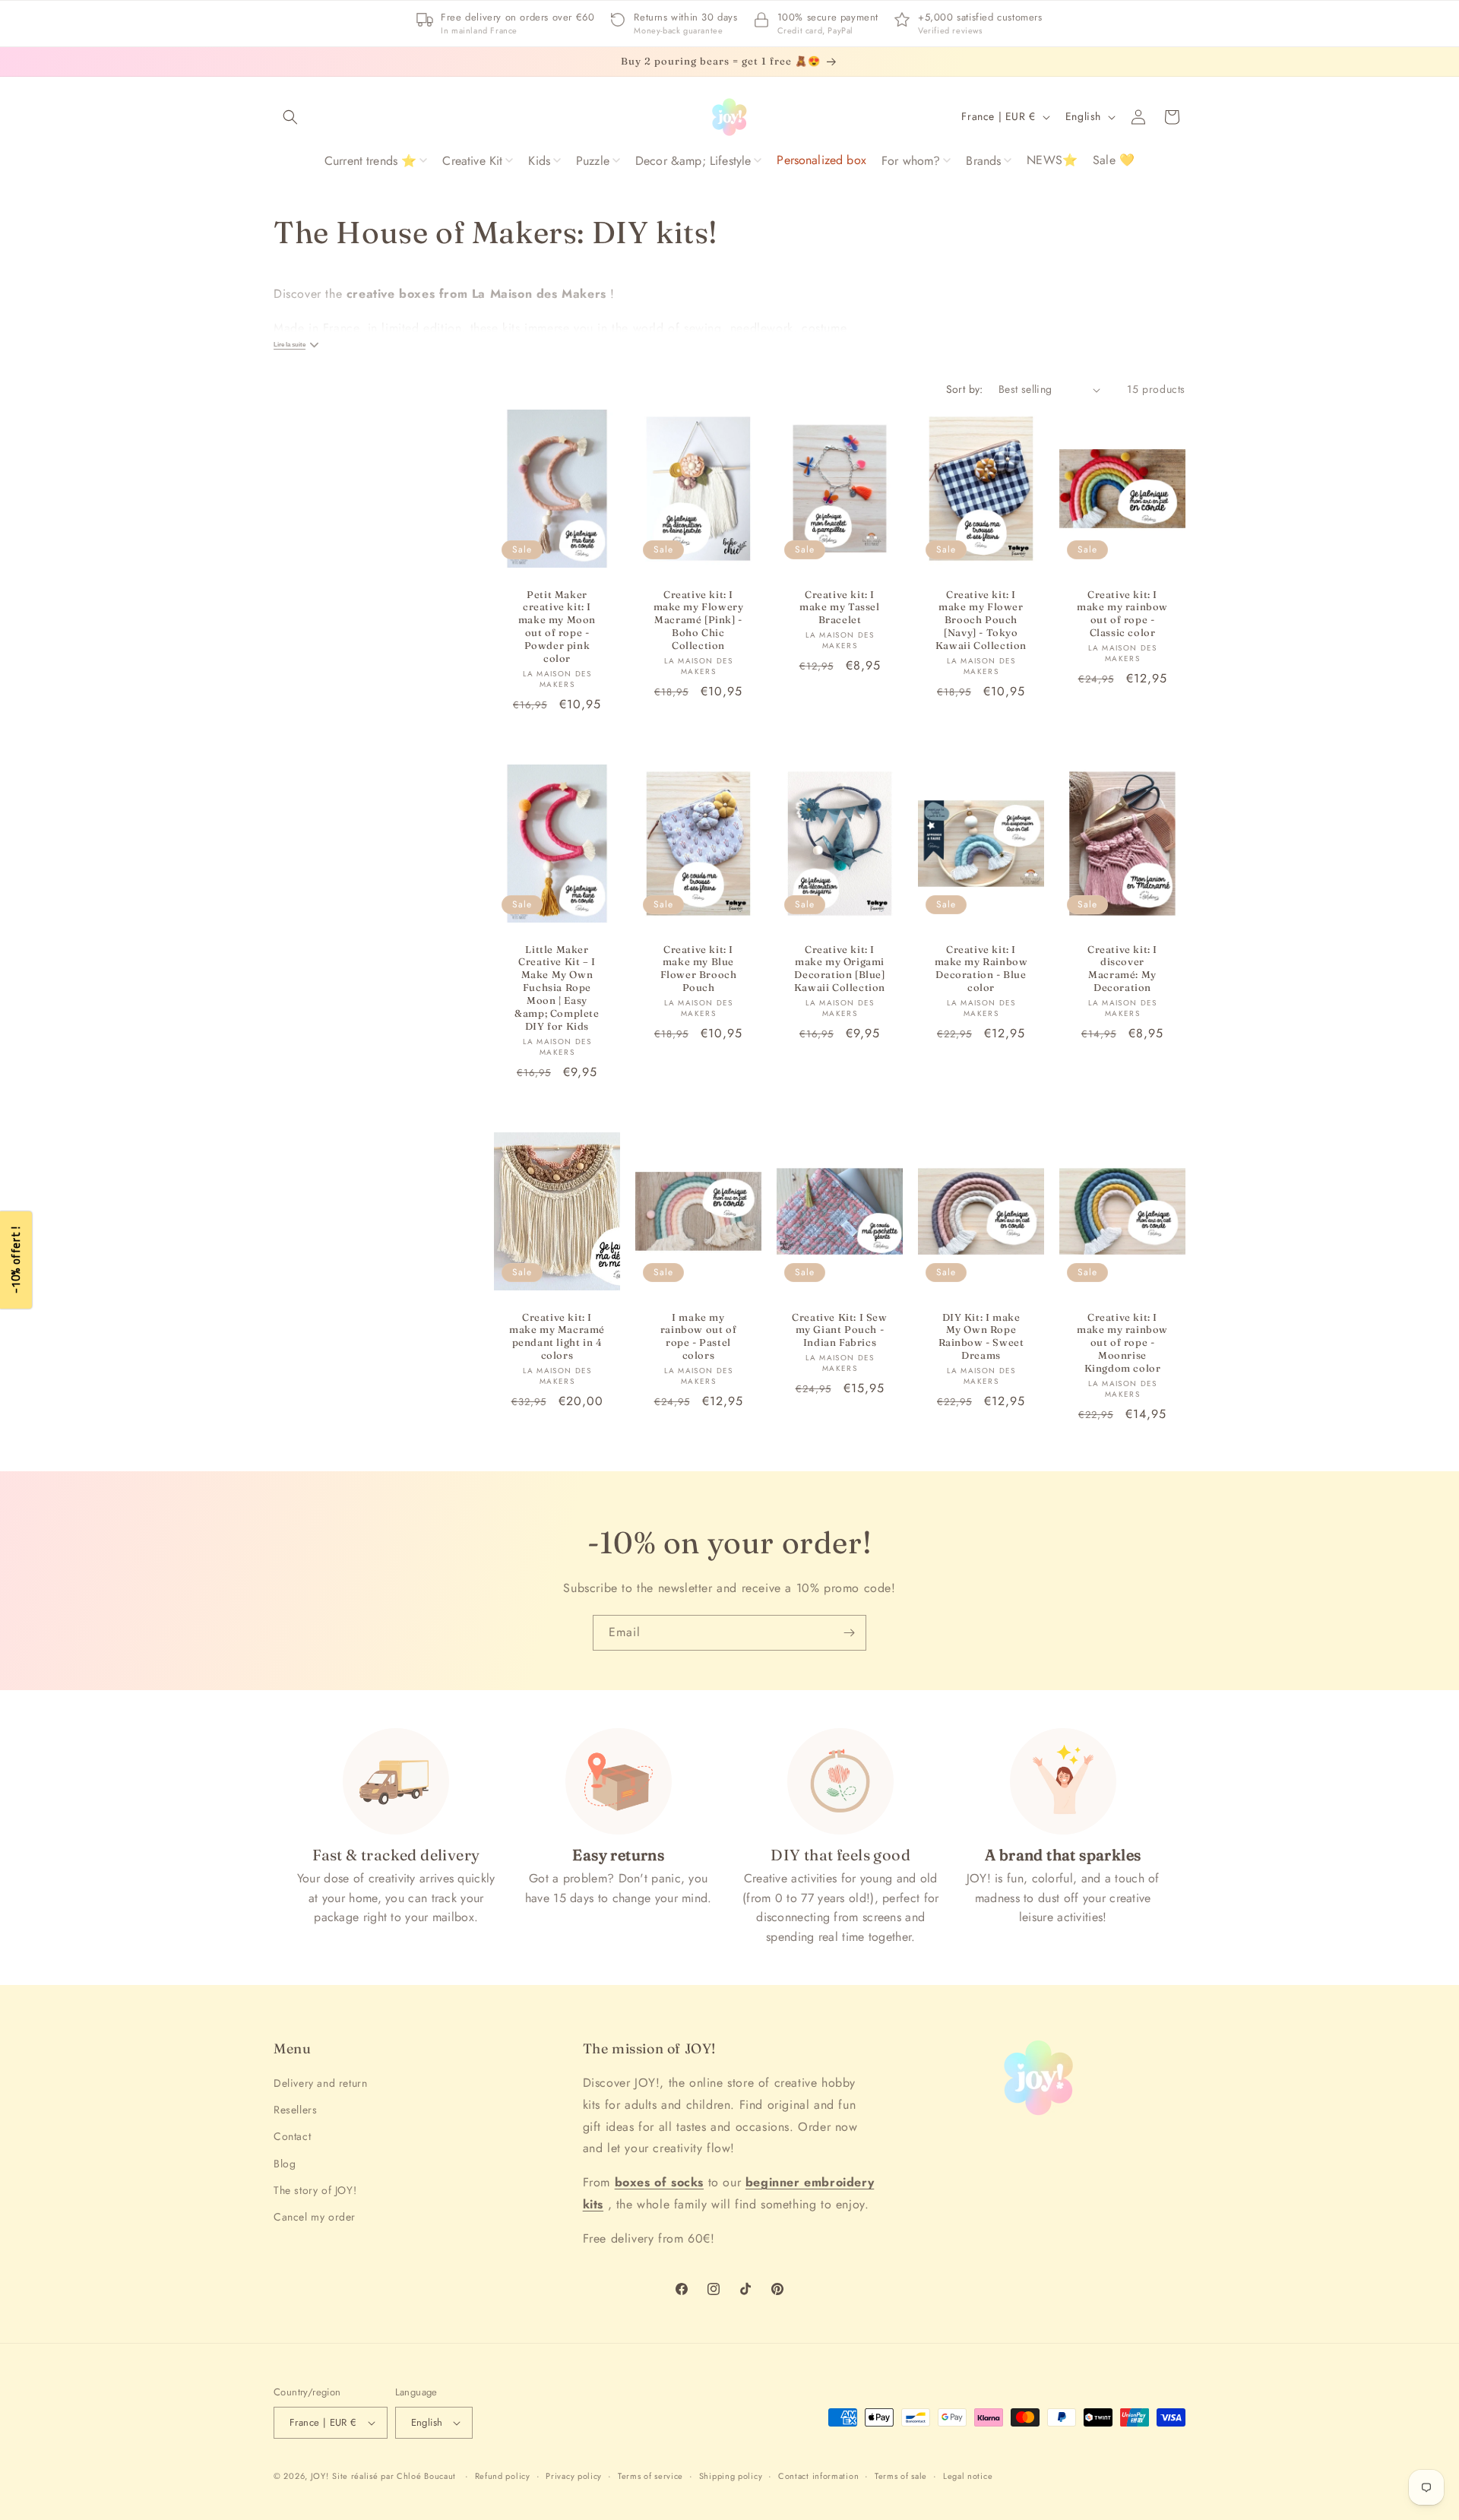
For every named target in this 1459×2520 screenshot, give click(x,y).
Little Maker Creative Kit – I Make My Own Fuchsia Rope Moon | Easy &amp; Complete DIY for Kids (557, 988)
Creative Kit (472, 161)
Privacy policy (574, 2476)
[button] (290, 117)
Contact (292, 2136)
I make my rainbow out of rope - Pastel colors (698, 1336)
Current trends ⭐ (371, 161)
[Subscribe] (849, 1633)
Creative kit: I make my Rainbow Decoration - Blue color (981, 969)
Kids (539, 161)
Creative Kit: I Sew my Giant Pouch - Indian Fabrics (839, 1329)
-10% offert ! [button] (16, 1260)
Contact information (818, 2476)
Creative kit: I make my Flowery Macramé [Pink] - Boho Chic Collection (699, 620)
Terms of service (650, 2476)
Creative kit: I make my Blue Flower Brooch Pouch (699, 969)
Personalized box (821, 160)
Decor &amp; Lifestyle (693, 161)
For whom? (911, 161)
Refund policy (503, 2476)
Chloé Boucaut (428, 2476)
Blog (285, 2164)
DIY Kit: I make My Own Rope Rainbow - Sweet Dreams (981, 1336)
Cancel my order (315, 2217)
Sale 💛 (1114, 160)
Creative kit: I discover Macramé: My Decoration (1122, 969)
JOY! (320, 2476)
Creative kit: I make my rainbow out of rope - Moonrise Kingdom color (1122, 1342)
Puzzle (593, 161)
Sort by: (965, 389)
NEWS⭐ (1052, 160)
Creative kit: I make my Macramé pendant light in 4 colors (557, 1336)
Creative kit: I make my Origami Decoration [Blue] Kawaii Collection (840, 969)
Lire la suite (290, 345)
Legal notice (968, 2476)
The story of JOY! (315, 2190)
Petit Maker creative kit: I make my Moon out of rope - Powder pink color (557, 626)
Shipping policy (731, 2476)
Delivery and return (320, 2083)
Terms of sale (901, 2476)
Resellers (295, 2110)
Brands (983, 161)
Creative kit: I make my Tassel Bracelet (839, 607)
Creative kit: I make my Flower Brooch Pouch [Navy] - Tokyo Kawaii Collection (981, 620)
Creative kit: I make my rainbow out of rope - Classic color (1122, 614)
